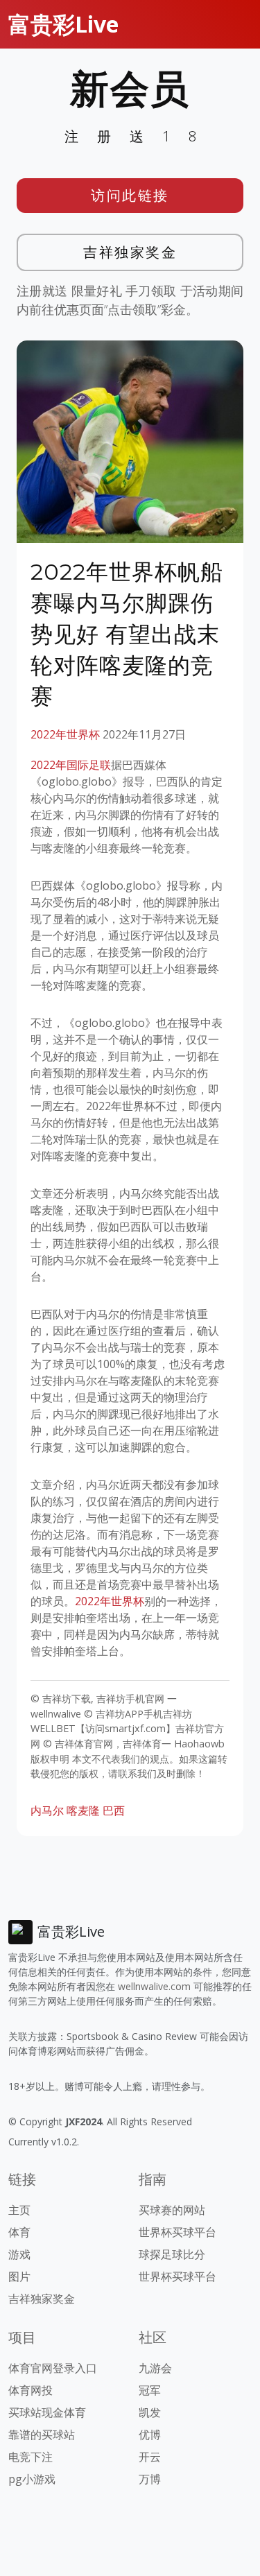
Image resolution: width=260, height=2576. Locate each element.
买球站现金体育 (47, 2412)
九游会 (155, 2368)
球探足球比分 (172, 2254)
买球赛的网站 (172, 2210)
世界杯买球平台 (177, 2232)
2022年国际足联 (71, 765)
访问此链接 (130, 195)
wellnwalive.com (154, 1986)
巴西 (114, 1810)
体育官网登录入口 (53, 2368)
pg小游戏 (32, 2479)
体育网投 (31, 2390)
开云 (150, 2457)
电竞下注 (31, 2457)
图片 (19, 2276)
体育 (19, 2232)
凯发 (150, 2412)
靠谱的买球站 (42, 2435)
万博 (150, 2479)
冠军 (150, 2390)
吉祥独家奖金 (130, 252)
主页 (19, 2210)
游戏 (19, 2254)
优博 (150, 2435)
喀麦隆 (83, 1810)
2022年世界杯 (65, 734)
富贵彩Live (63, 24)
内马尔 (47, 1810)
